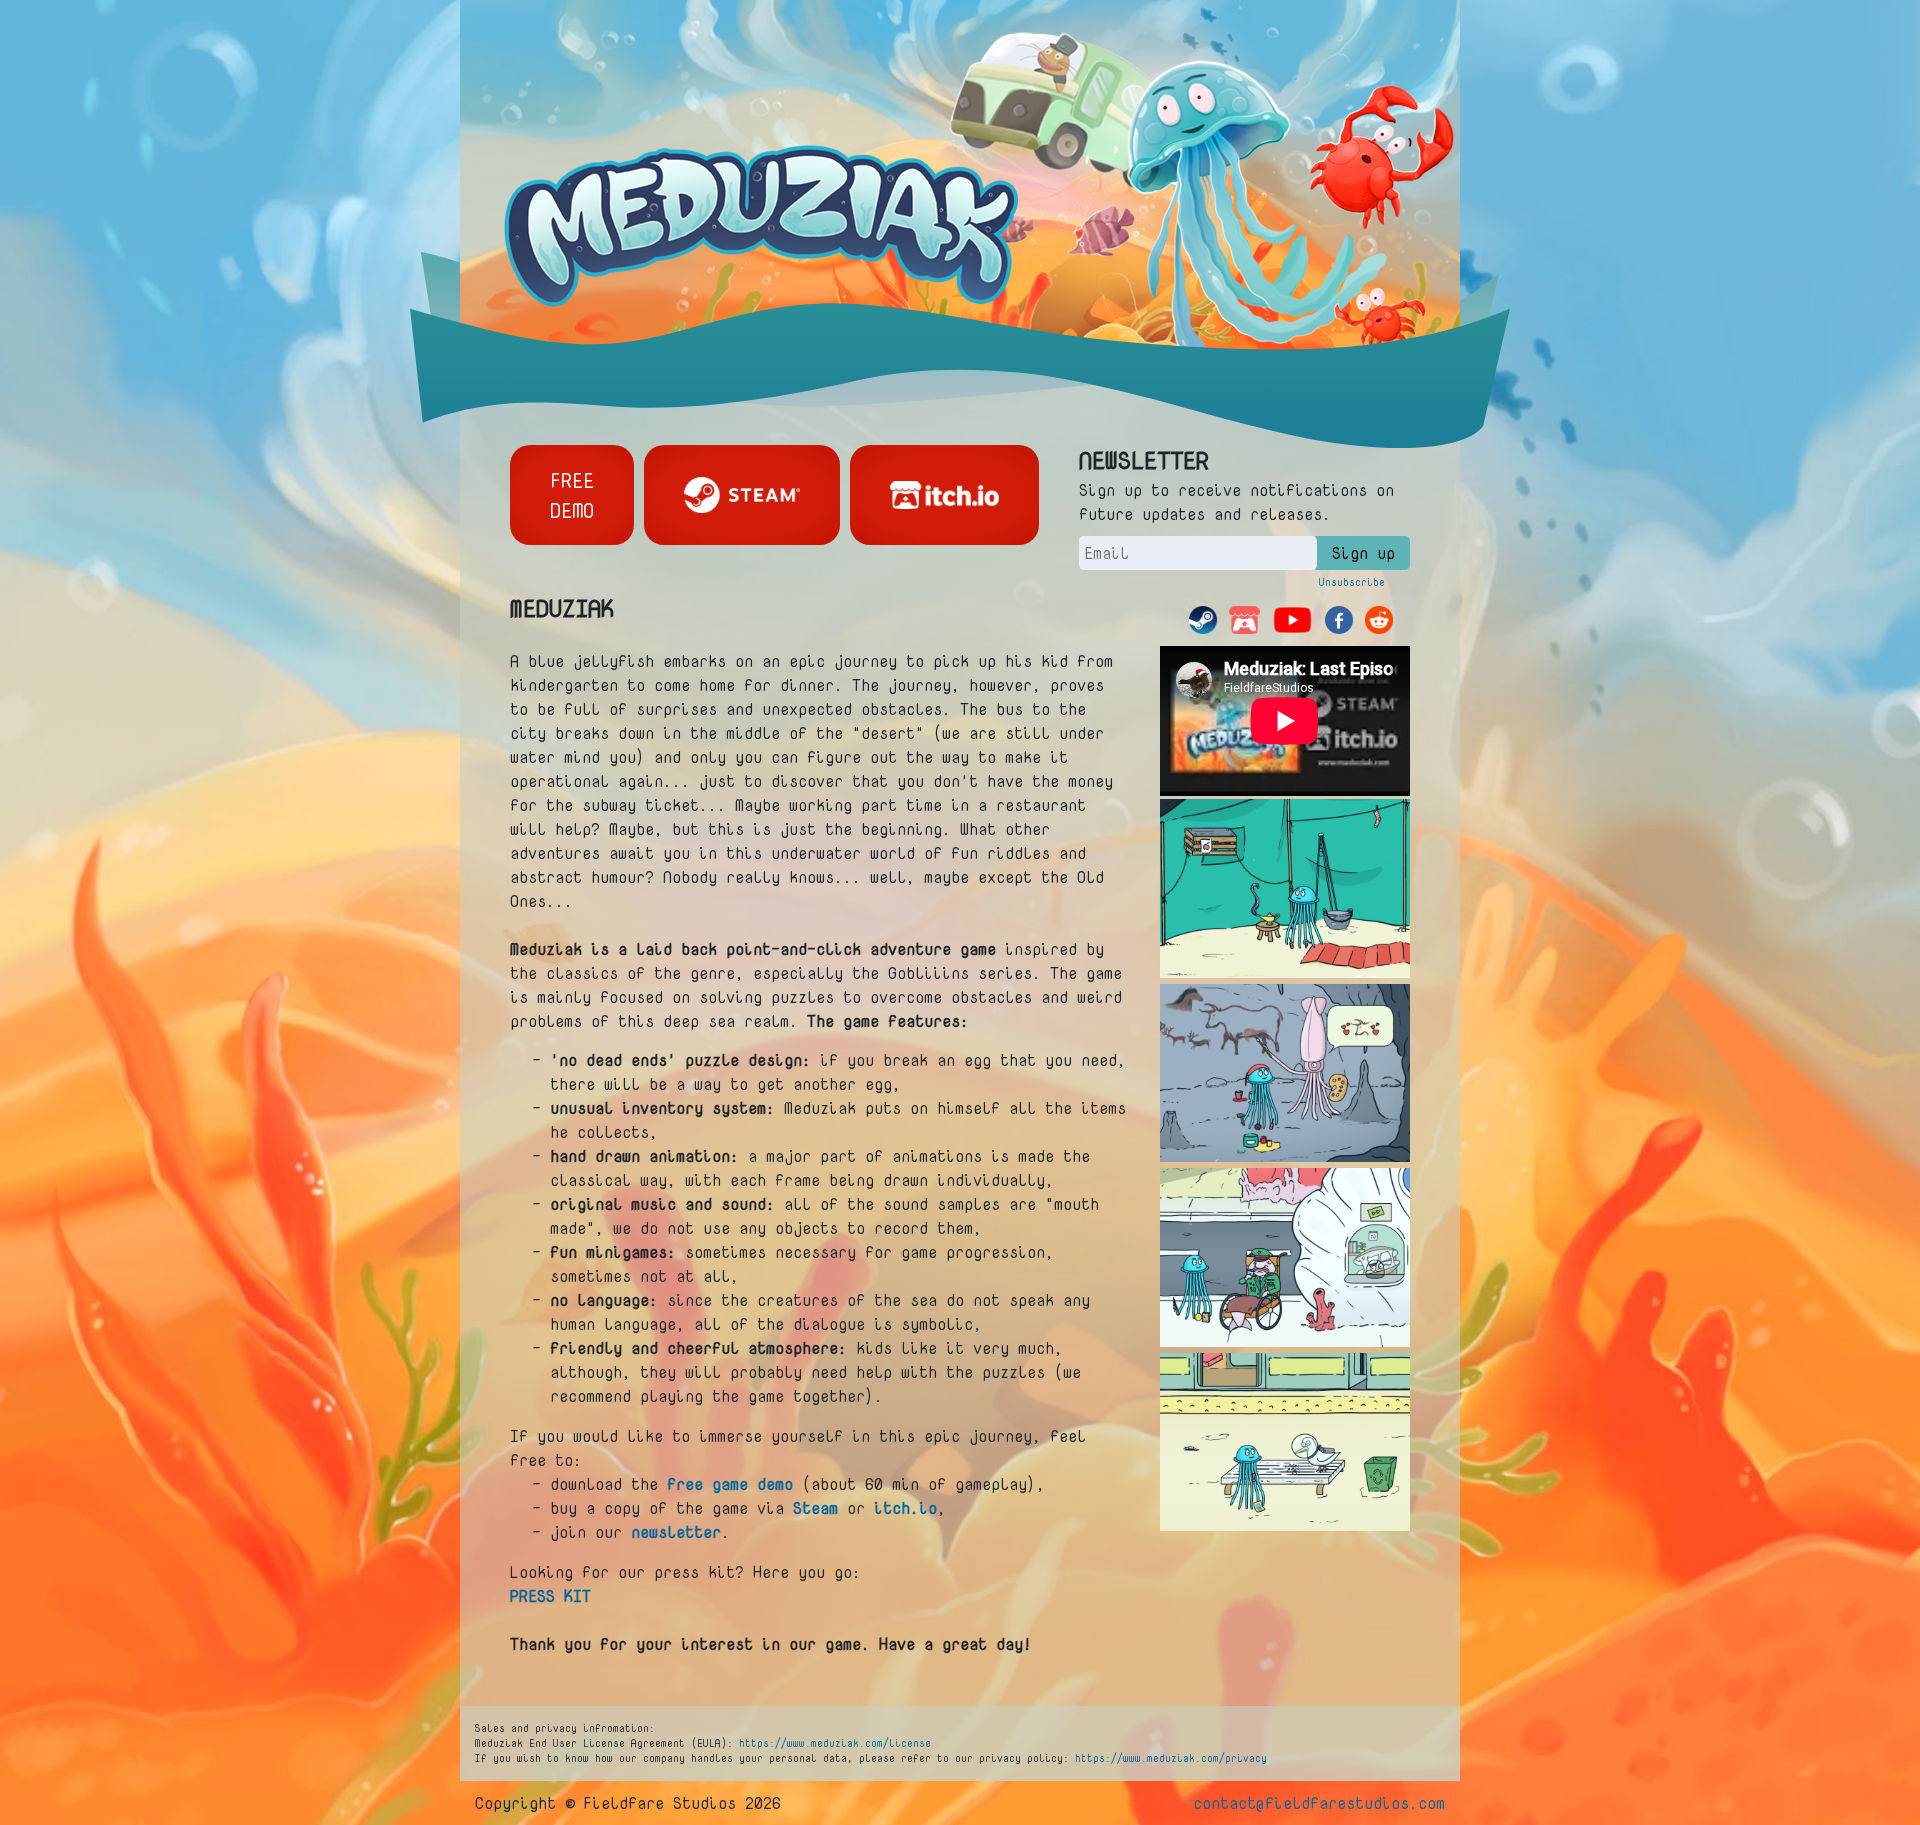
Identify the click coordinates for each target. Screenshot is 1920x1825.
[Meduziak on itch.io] (944, 495)
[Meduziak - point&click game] (765, 210)
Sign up (1363, 553)
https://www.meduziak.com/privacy (1171, 1758)
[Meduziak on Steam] (742, 495)
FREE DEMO (572, 495)
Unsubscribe (1352, 582)
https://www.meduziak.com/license (835, 1743)
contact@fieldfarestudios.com (1319, 1803)
